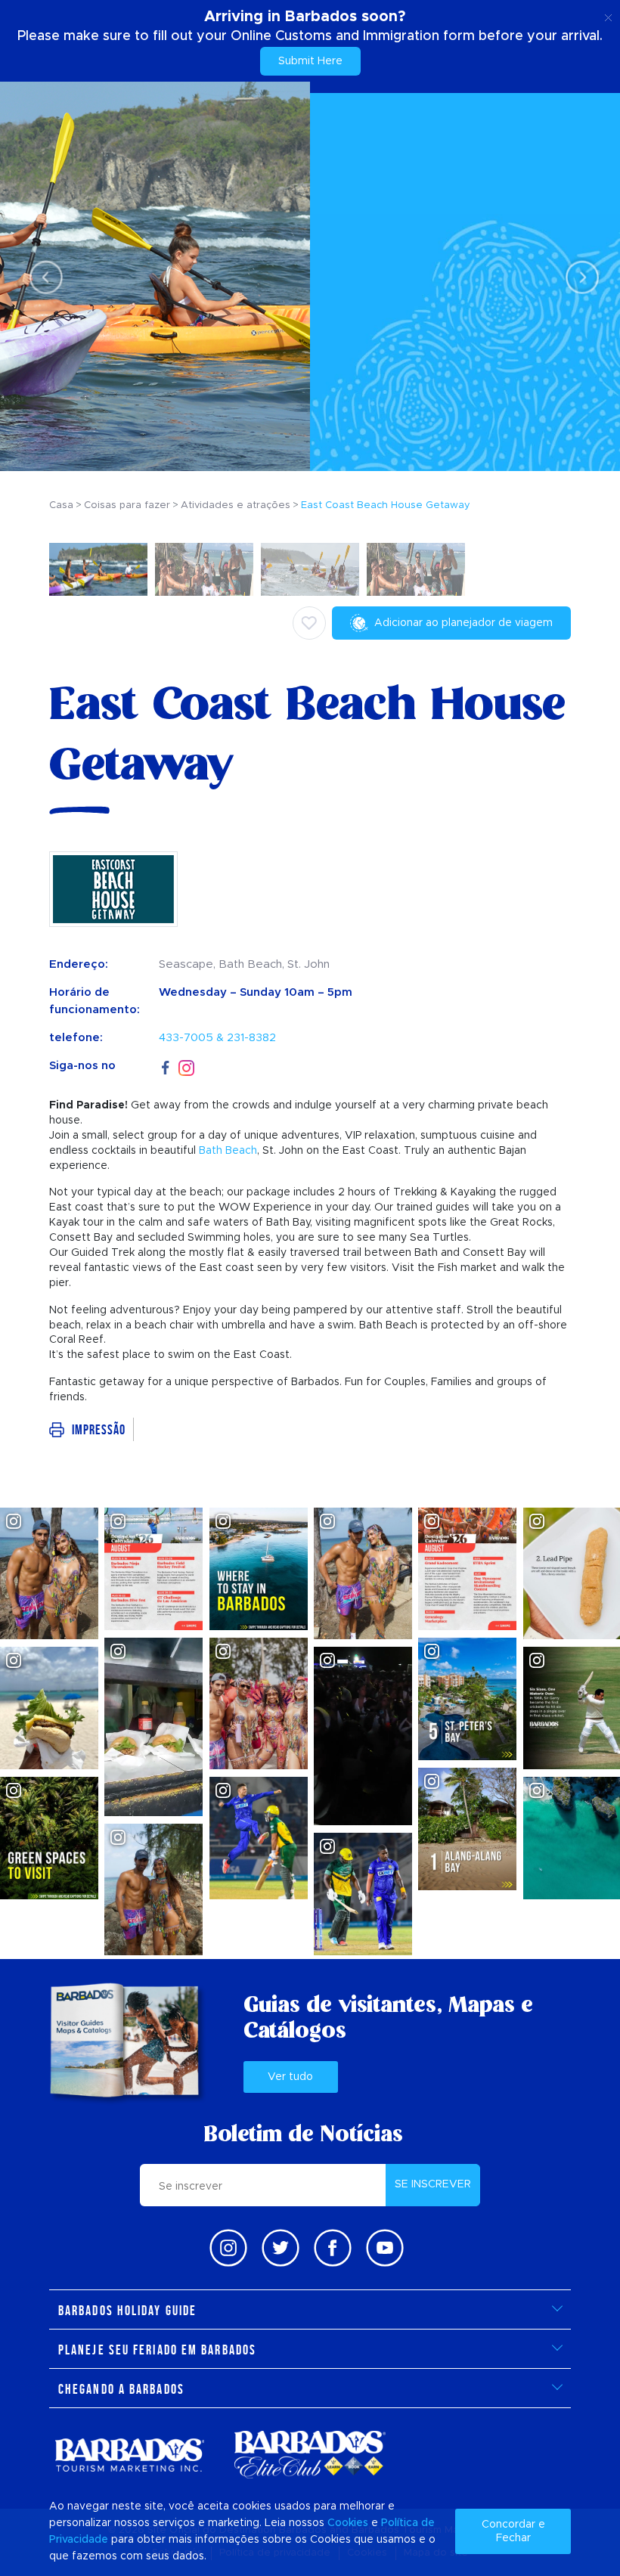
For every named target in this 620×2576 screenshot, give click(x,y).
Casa (61, 505)
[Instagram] (186, 1066)
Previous (42, 277)
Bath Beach (228, 1151)
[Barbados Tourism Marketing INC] (129, 2455)
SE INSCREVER (433, 2184)
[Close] (608, 15)
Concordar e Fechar (513, 2531)
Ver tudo (290, 2077)
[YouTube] (385, 2248)
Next (578, 277)
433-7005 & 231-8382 (217, 1038)
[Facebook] (166, 1066)
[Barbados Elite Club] (310, 2455)
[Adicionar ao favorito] (309, 623)
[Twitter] (281, 2248)
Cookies (348, 2523)
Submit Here (310, 61)
